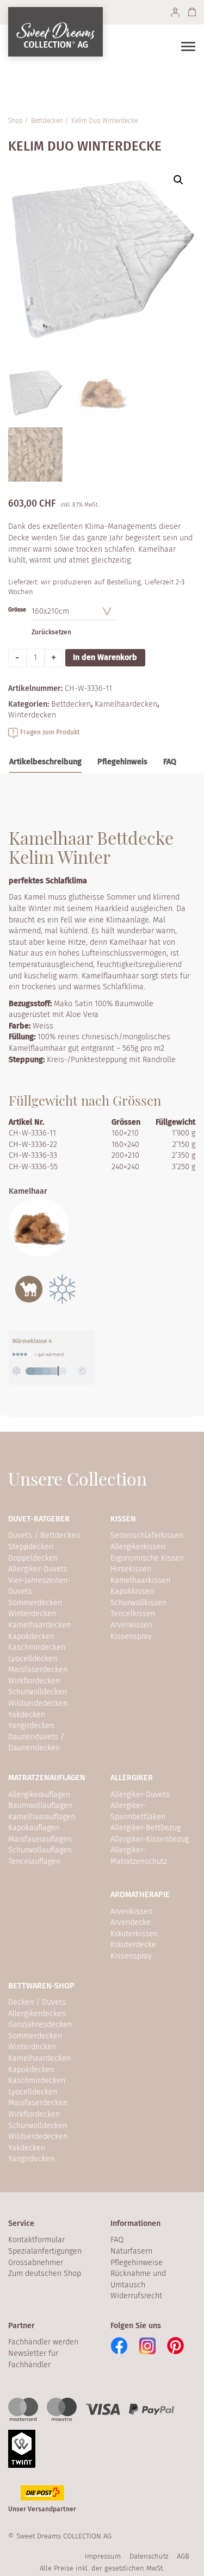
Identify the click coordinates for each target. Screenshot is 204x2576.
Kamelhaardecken (39, 1625)
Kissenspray (131, 1636)
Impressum (103, 2556)
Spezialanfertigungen (45, 2251)
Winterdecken (32, 715)
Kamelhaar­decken (126, 704)
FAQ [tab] (170, 762)
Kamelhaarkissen (140, 1580)
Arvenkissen (131, 1625)
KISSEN (123, 1519)
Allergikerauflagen (39, 1795)
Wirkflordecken (34, 1681)
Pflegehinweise (137, 2263)
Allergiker (132, 1778)
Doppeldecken (33, 1558)
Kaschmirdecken (37, 1647)
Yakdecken (27, 1715)
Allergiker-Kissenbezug (150, 1839)
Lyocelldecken (33, 1659)
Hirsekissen (131, 1569)
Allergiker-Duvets (38, 1569)
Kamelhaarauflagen (42, 1817)
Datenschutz (149, 2556)
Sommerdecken (35, 1603)
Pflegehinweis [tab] (122, 762)
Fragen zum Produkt (50, 732)
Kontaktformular (36, 2240)
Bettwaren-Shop (41, 1986)
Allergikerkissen (138, 1547)
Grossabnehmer (36, 2263)
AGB (183, 2556)
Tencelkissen (133, 1614)
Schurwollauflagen (40, 1850)
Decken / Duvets (37, 2002)
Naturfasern (131, 2251)
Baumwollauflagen (40, 1805)
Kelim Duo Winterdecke (104, 121)
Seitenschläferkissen (147, 1535)
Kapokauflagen (34, 1828)
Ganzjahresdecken (40, 2025)
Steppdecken (31, 1547)
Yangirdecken (31, 1726)
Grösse (17, 610)
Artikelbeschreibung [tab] (45, 762)
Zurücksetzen (51, 632)
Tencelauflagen (34, 1861)
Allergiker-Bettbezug (146, 1828)
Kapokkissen (132, 1591)
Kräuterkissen (134, 1934)
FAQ (117, 2240)
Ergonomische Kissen (147, 1558)
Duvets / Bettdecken (44, 1535)
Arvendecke (131, 1922)
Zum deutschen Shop (45, 2274)
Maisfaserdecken (38, 1670)
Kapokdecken (31, 1636)
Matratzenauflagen (47, 1778)
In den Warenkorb (105, 657)
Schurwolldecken (38, 1692)
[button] (178, 180)
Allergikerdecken (37, 2014)
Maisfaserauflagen (40, 1839)
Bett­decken (47, 121)
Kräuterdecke (133, 1945)
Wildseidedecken (38, 1703)
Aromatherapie (140, 1895)
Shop (16, 121)
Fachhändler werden (43, 2342)
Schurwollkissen (138, 1603)
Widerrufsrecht (136, 2296)
